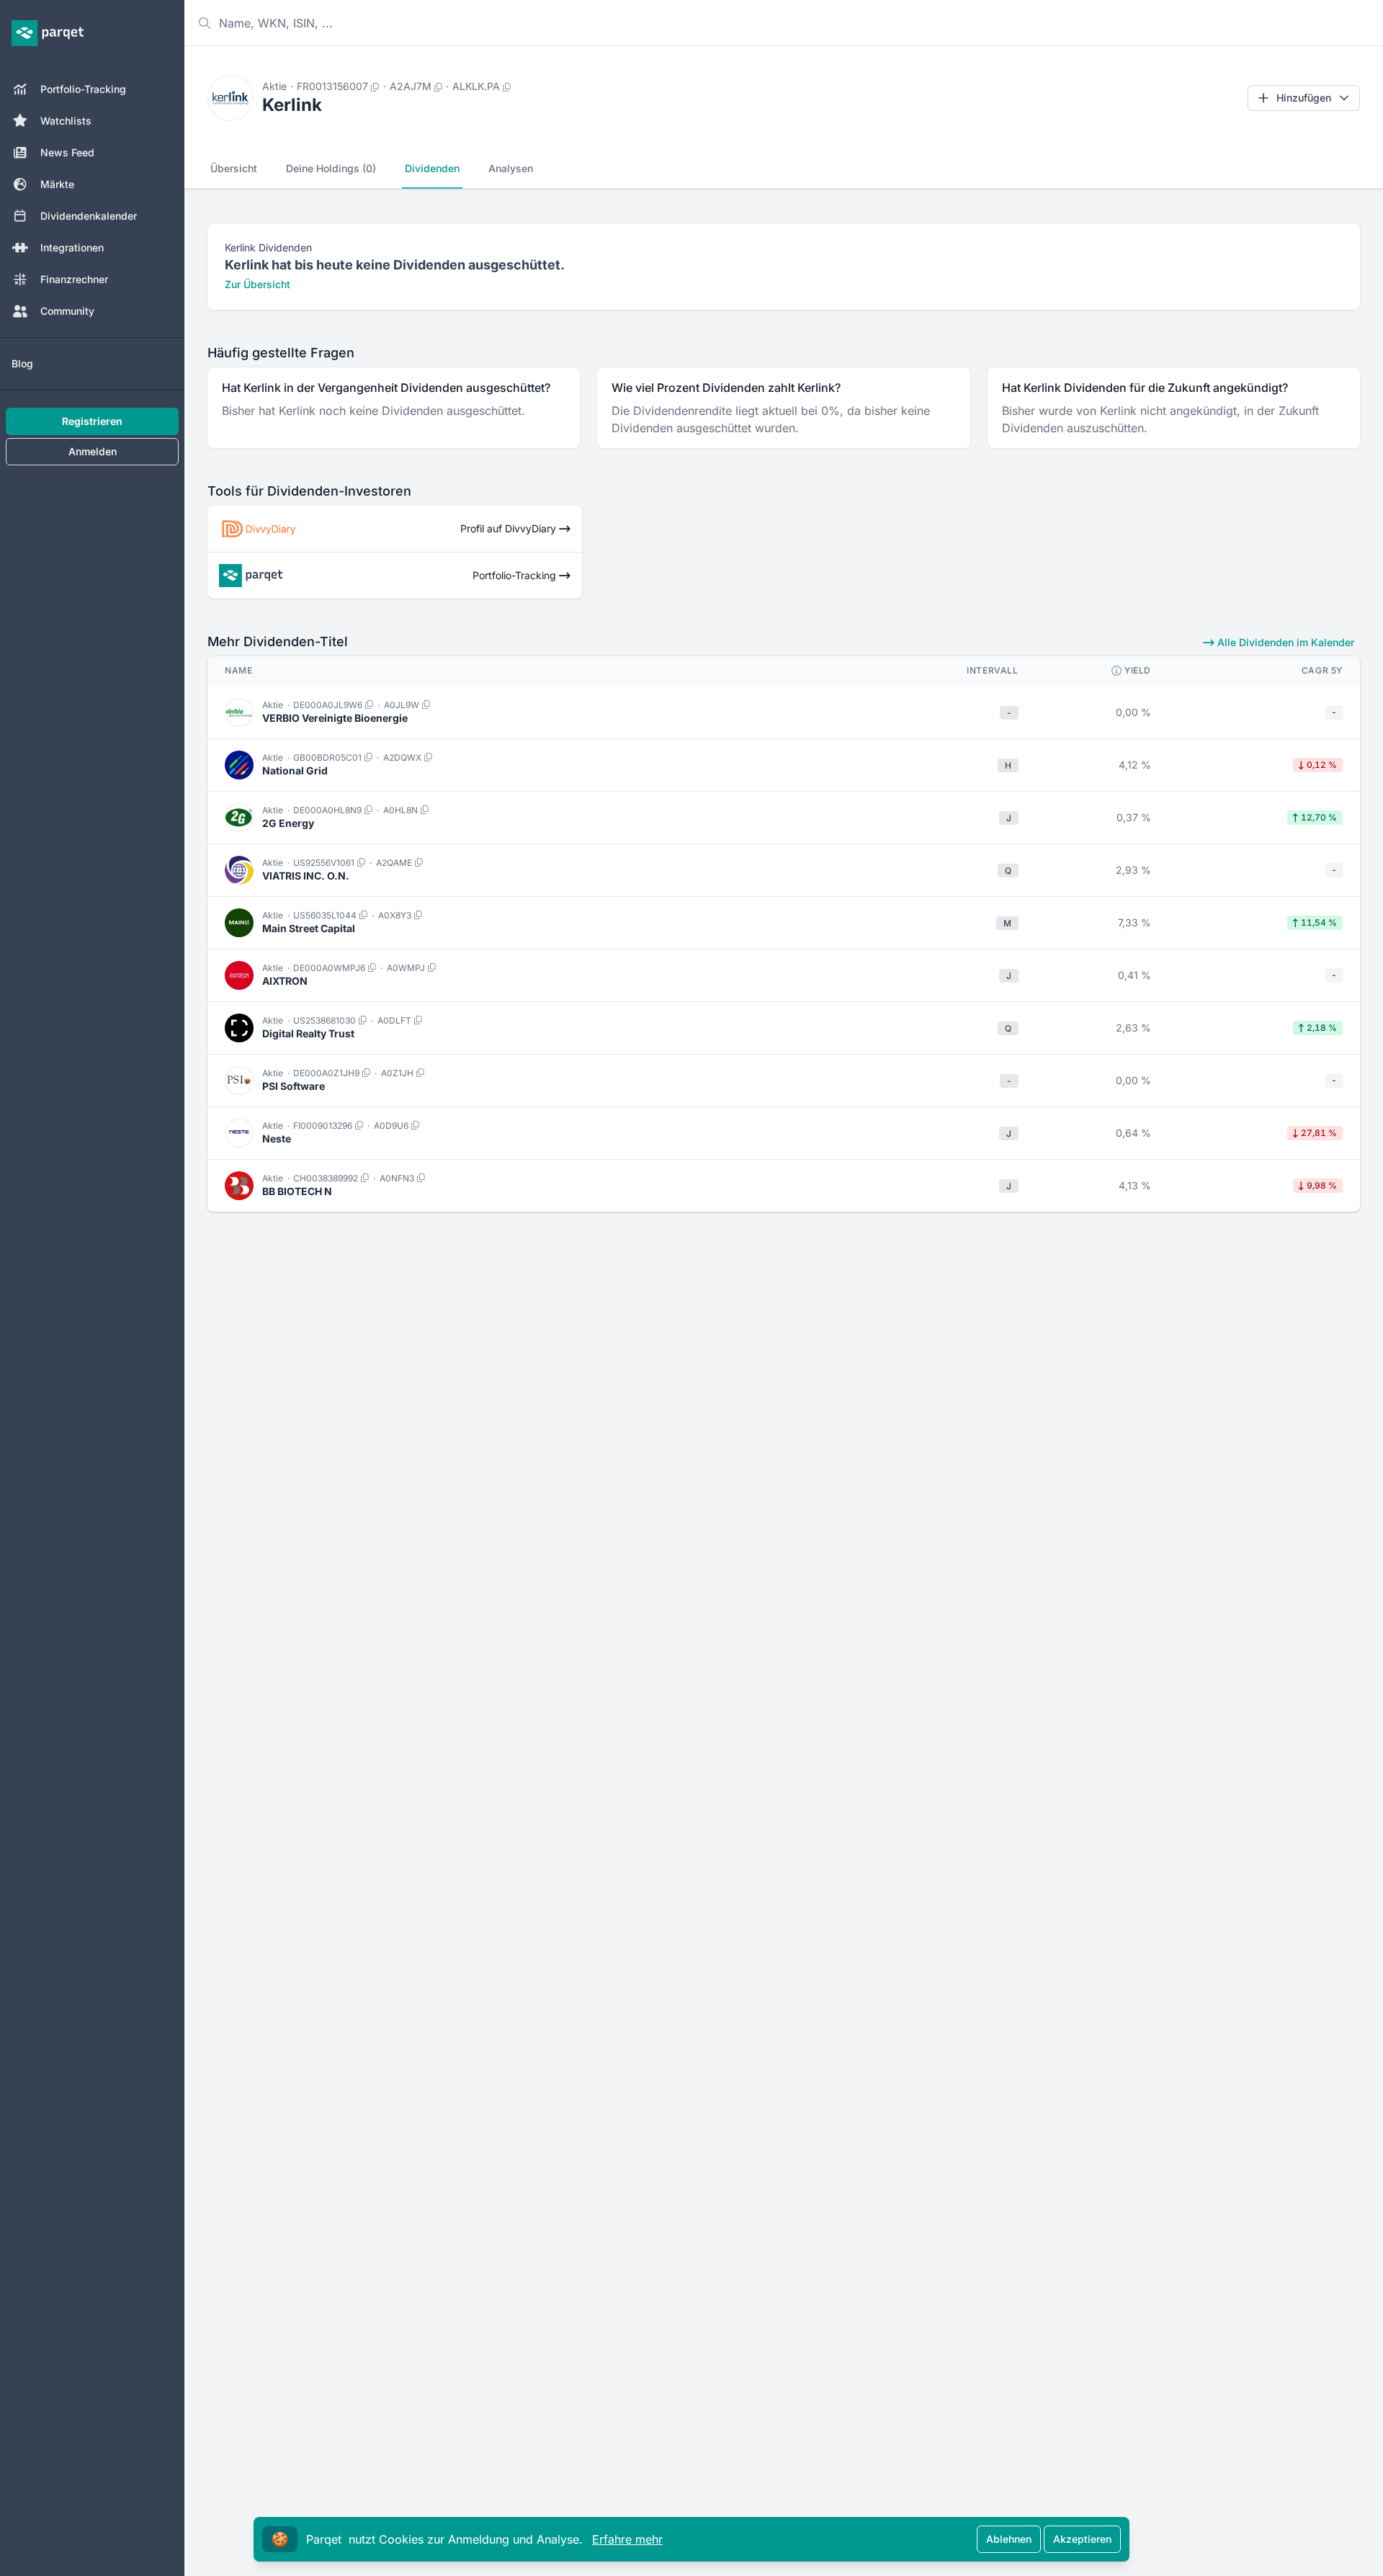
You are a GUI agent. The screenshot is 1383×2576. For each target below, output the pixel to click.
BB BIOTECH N (297, 1191)
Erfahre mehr (627, 2539)
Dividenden (432, 168)
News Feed (67, 152)
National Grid (295, 770)
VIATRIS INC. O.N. (306, 876)
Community (67, 311)
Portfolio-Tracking (83, 89)
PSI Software (294, 1086)
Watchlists (66, 121)
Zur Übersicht (258, 284)
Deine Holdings (331, 168)
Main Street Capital (309, 928)
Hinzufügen (1304, 98)
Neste (277, 1139)
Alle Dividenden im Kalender (1284, 642)
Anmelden (93, 451)
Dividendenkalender (89, 216)
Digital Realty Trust (308, 1033)
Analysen (511, 168)
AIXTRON (285, 981)
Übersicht (234, 168)
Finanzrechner (74, 279)
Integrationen (72, 247)
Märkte (57, 184)
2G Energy (288, 823)
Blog (22, 363)
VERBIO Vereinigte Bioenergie (335, 718)
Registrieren (92, 421)
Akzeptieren (1082, 2539)
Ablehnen (1009, 2539)
